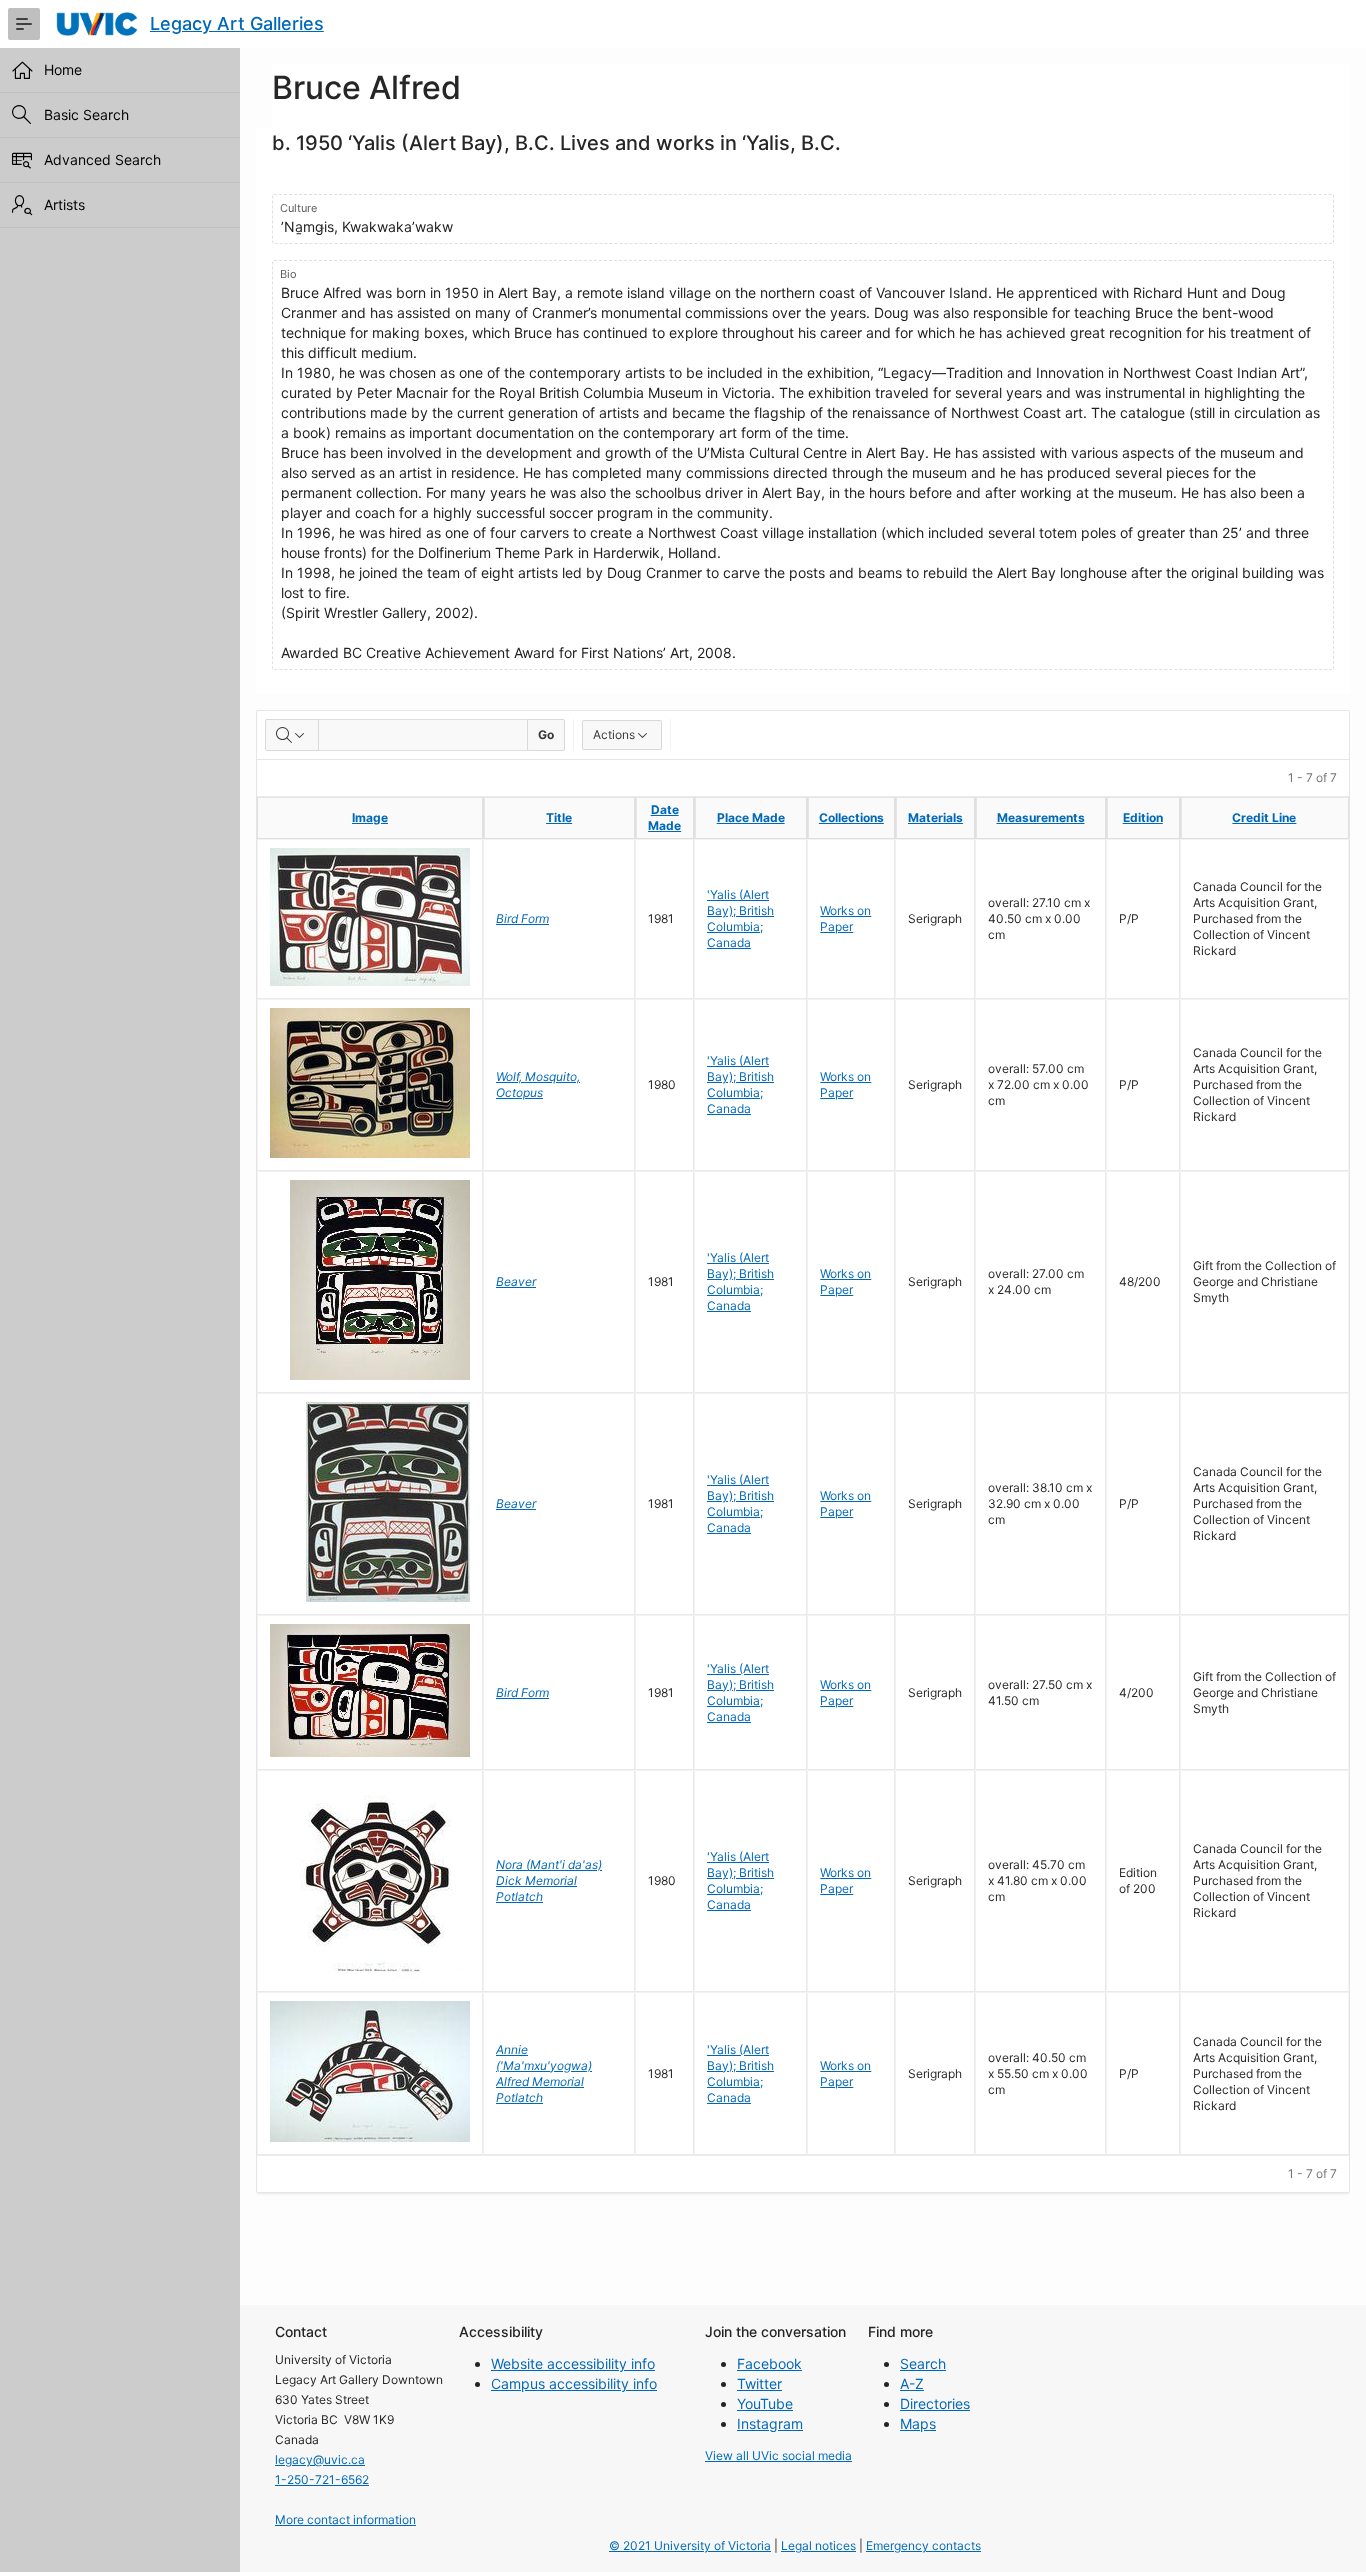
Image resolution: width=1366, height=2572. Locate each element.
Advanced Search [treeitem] (102, 159)
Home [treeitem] (63, 69)
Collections (851, 817)
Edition (1143, 817)
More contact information (345, 2519)
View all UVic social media (778, 2455)
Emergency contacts (923, 2545)
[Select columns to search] (292, 735)
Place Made (751, 817)
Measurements (1041, 817)
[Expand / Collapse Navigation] (24, 24)
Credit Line (1264, 817)
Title (559, 817)
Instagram (770, 2423)
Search (923, 2363)
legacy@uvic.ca (320, 2459)
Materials (935, 817)
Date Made (664, 817)
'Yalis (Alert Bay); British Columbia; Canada (740, 918)
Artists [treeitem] (64, 204)
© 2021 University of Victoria (690, 2545)
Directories (935, 2403)
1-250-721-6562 (322, 2479)
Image (370, 817)
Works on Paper (845, 918)
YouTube (765, 2403)
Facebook (769, 2363)
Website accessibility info (573, 2363)
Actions (614, 734)
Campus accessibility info (574, 2383)
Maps (918, 2423)
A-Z (912, 2383)
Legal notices (818, 2545)
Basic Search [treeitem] (86, 114)
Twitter (759, 2383)
